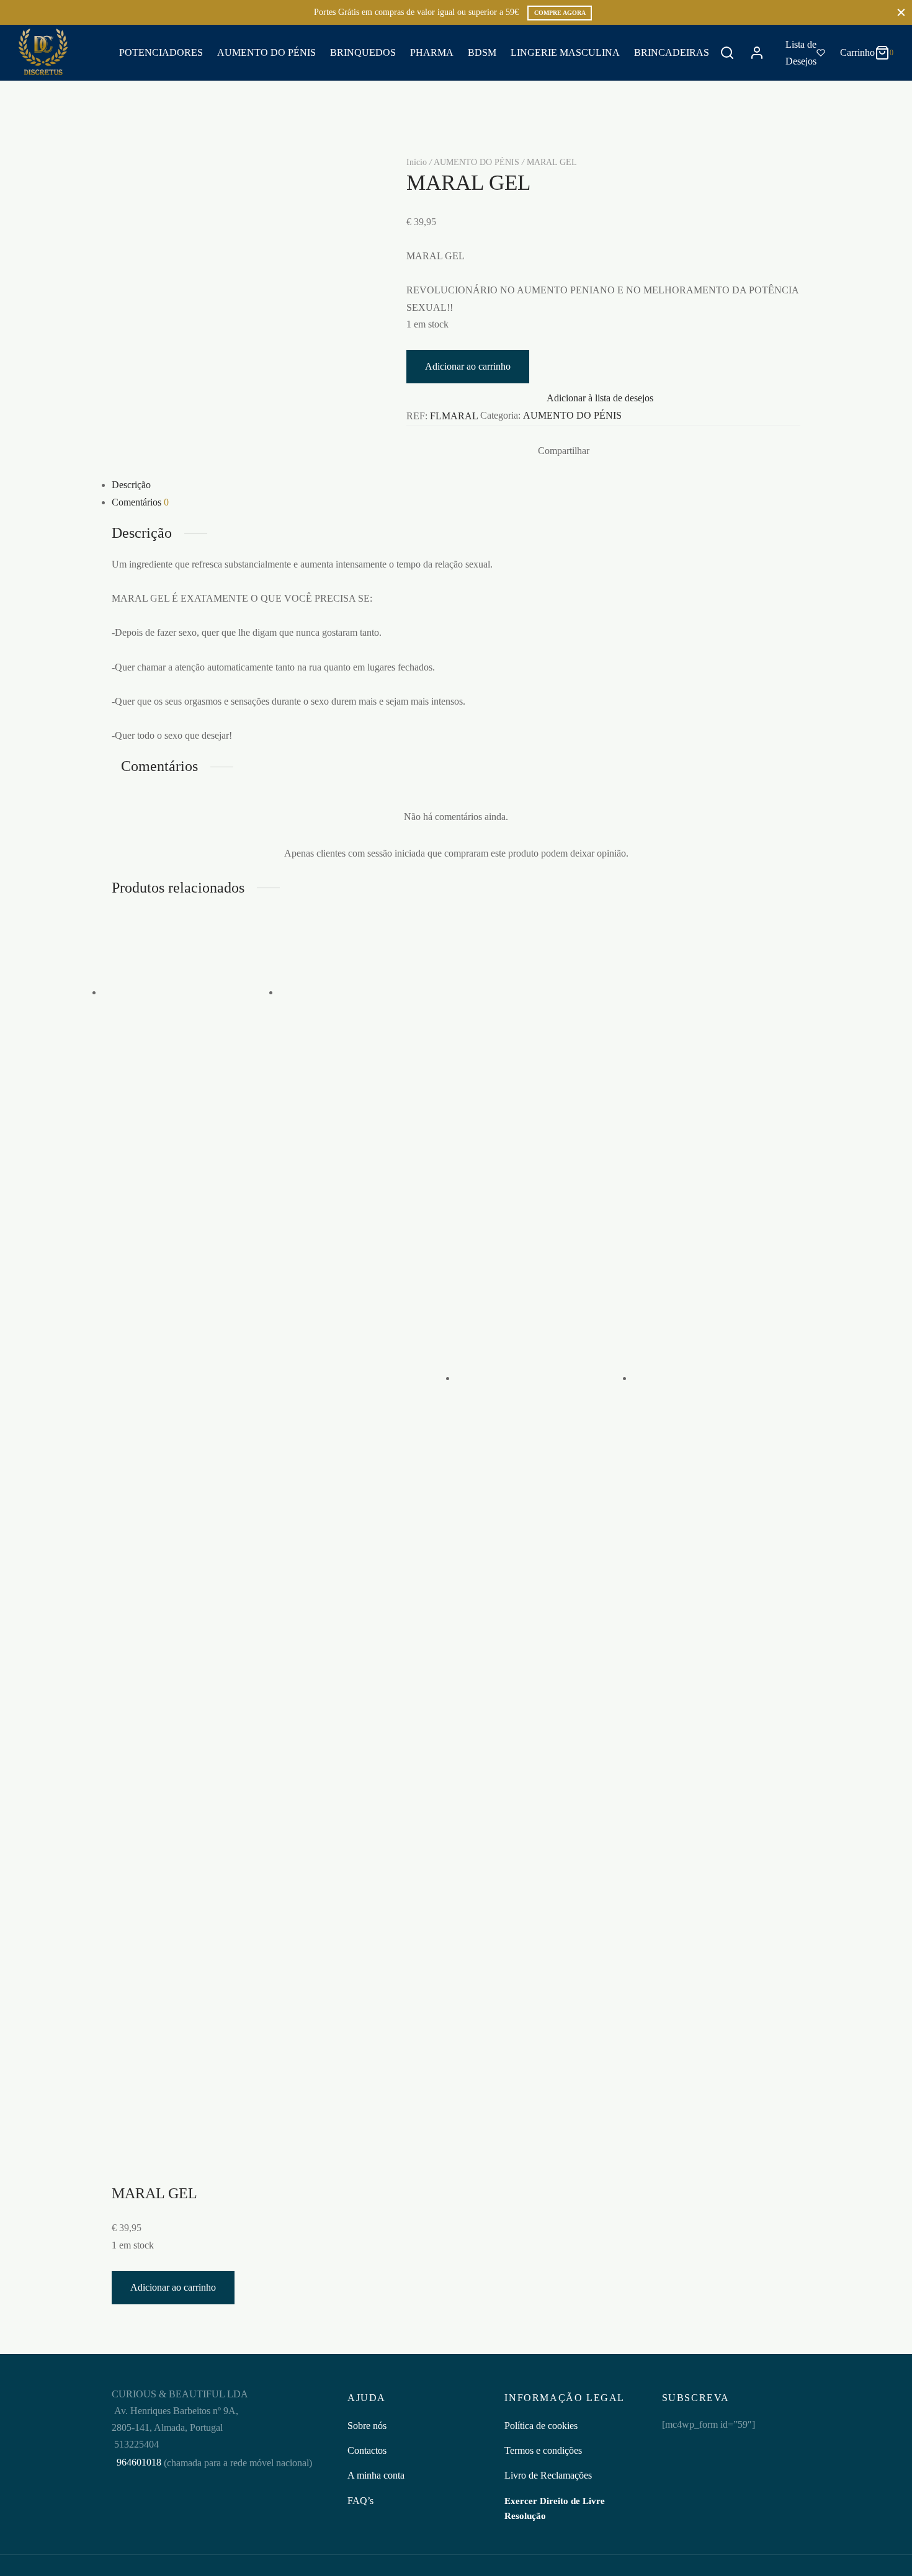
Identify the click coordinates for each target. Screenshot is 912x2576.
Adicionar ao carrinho (468, 366)
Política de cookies (541, 2426)
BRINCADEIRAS (672, 52)
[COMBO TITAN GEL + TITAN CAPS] (191, 992)
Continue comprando (718, 132)
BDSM (482, 52)
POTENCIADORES (161, 52)
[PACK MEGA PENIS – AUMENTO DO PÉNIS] (544, 1378)
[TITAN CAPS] (368, 992)
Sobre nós (367, 2426)
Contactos (367, 2450)
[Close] (901, 12)
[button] (177, 1242)
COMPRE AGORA (560, 13)
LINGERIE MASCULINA (565, 52)
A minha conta (376, 2475)
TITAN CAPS (330, 1115)
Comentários (140, 502)
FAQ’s (360, 2501)
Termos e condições (543, 2450)
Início (417, 162)
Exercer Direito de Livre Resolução (555, 2508)
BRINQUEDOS (363, 52)
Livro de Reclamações (548, 2475)
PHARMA (432, 52)
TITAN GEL (351, 1210)
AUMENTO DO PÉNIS (266, 52)
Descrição (131, 485)
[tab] (456, 485)
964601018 (138, 2462)
